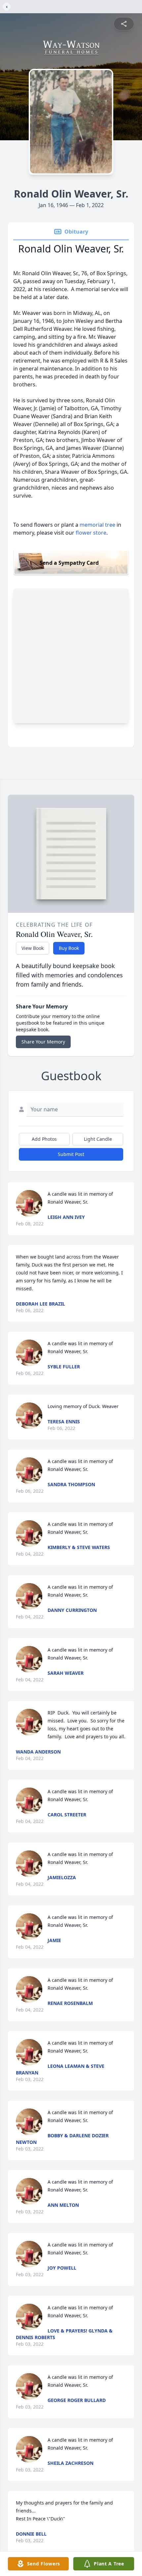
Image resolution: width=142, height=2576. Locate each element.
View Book (33, 948)
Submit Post (71, 1154)
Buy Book (69, 948)
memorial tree (97, 525)
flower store (91, 533)
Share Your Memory (43, 1042)
